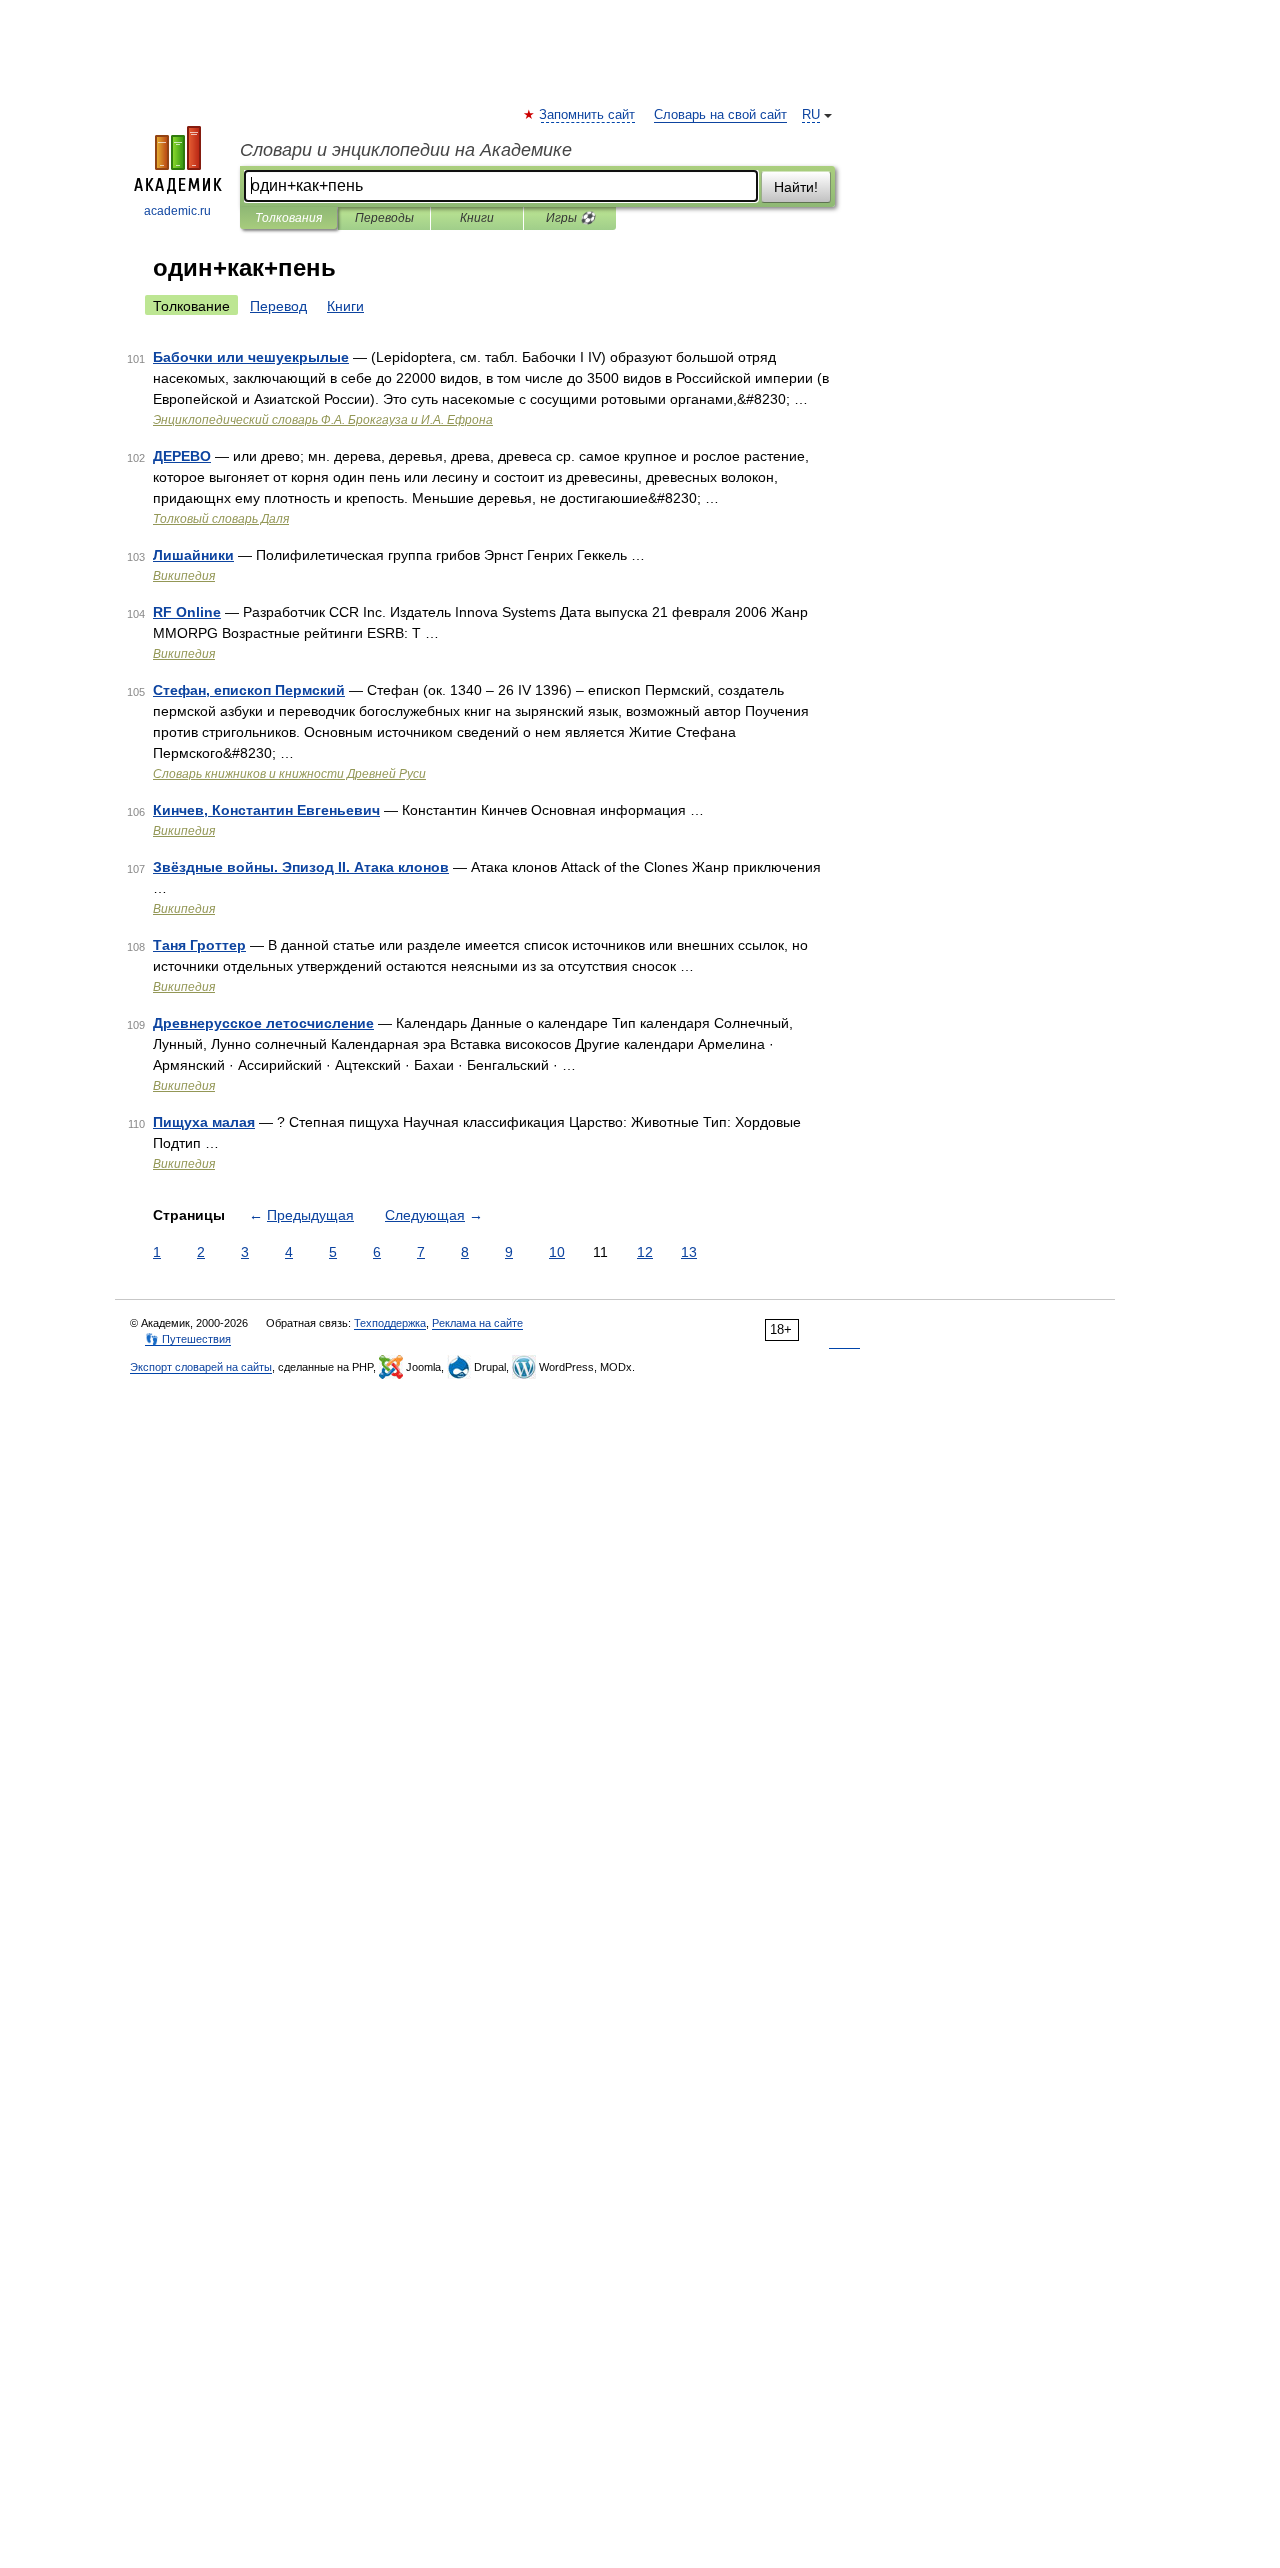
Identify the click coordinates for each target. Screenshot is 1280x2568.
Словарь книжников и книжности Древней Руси (289, 774)
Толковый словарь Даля (221, 519)
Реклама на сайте (477, 1323)
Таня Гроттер (199, 945)
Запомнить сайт (588, 115)
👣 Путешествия (188, 1339)
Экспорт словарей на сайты (201, 1367)
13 (689, 1252)
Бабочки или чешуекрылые (251, 357)
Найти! (796, 187)
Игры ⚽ (570, 218)
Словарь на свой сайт (720, 115)
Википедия (184, 576)
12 (645, 1252)
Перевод (278, 306)
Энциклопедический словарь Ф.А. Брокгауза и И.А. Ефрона (323, 420)
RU (811, 115)
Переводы (384, 218)
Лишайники (193, 555)
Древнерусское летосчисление (263, 1023)
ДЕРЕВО (182, 456)
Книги (477, 218)
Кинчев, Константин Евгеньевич (266, 810)
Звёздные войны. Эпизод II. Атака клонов (301, 867)
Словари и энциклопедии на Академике (406, 150)
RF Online (187, 612)
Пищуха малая (204, 1122)
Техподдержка (390, 1323)
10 (557, 1252)
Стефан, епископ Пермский (249, 690)
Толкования (288, 218)
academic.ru (177, 211)
